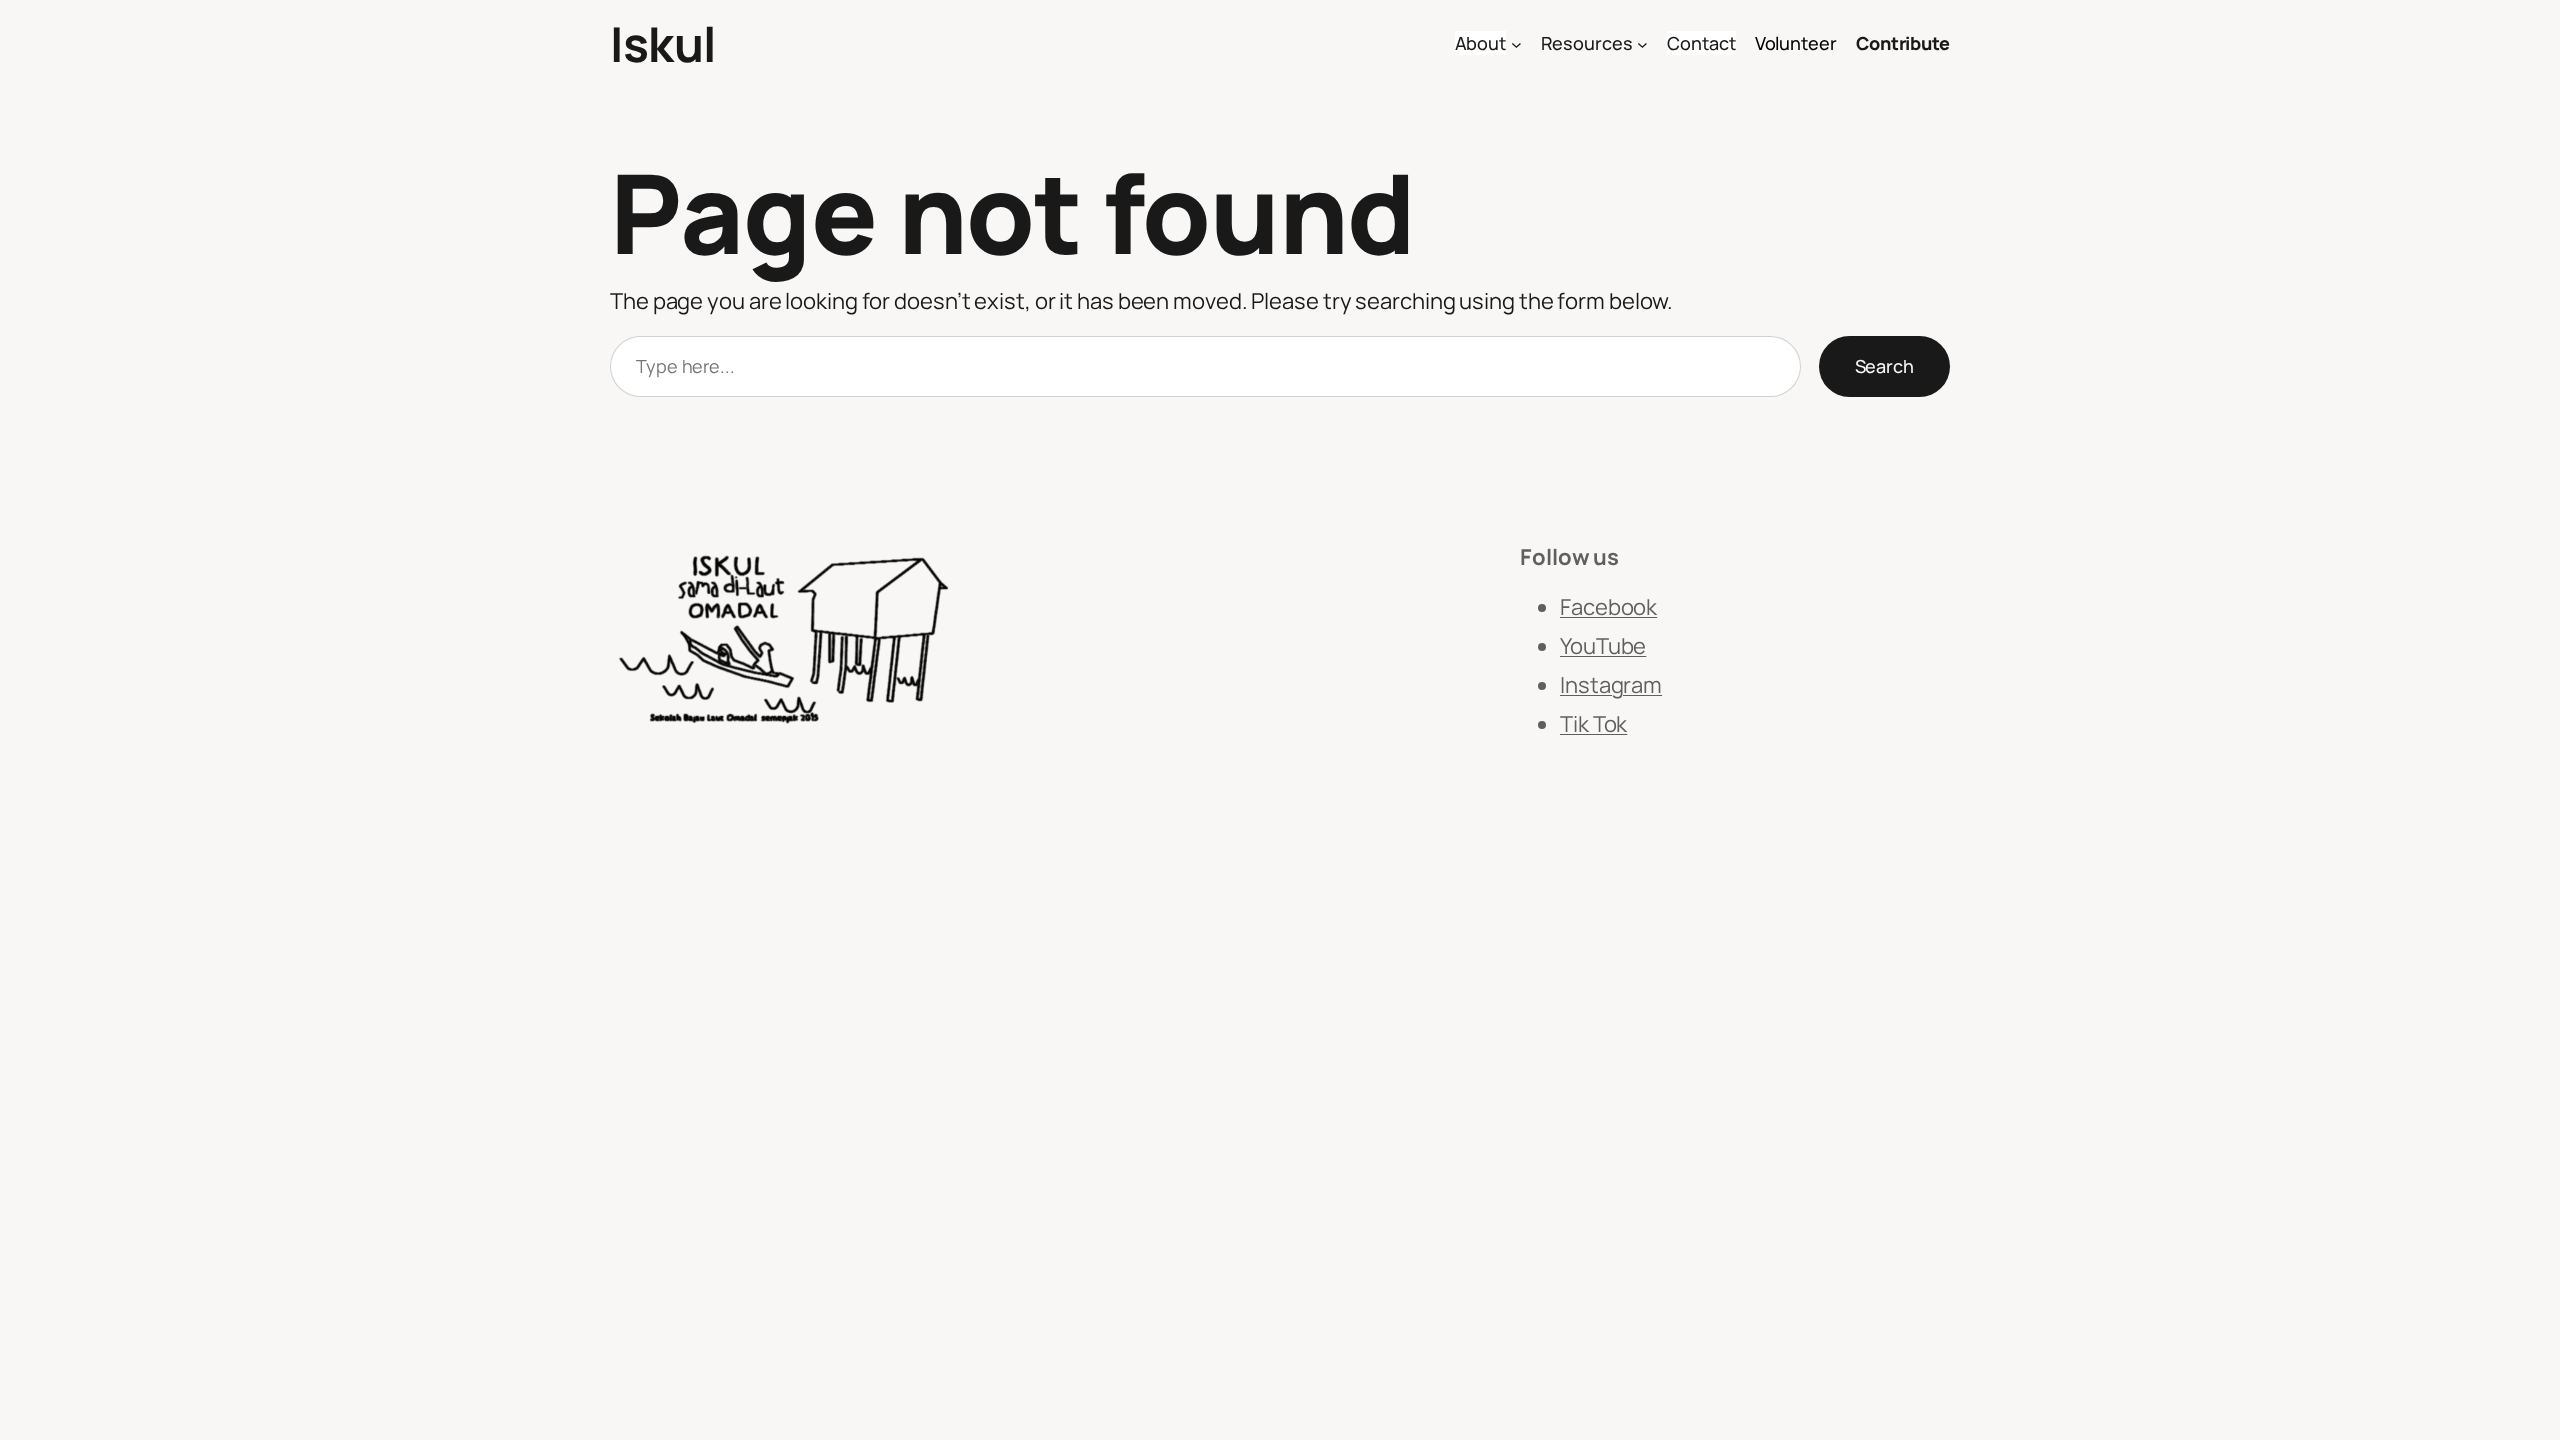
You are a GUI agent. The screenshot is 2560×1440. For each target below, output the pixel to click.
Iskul (663, 43)
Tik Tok (1593, 724)
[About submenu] (1516, 44)
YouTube (1603, 646)
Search (1884, 366)
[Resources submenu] (1642, 44)
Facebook (1608, 607)
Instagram (1611, 685)
